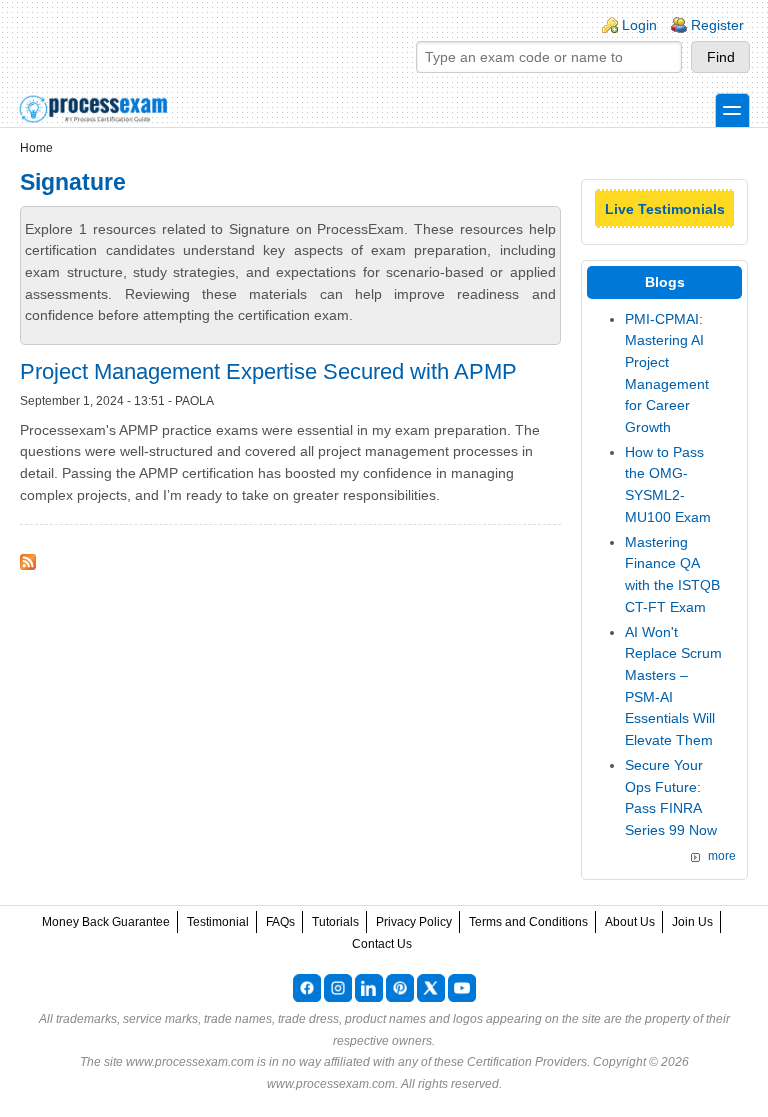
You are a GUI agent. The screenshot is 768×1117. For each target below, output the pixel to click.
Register (717, 25)
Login (639, 25)
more (722, 856)
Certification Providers (527, 1062)
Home (36, 148)
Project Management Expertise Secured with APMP (268, 371)
